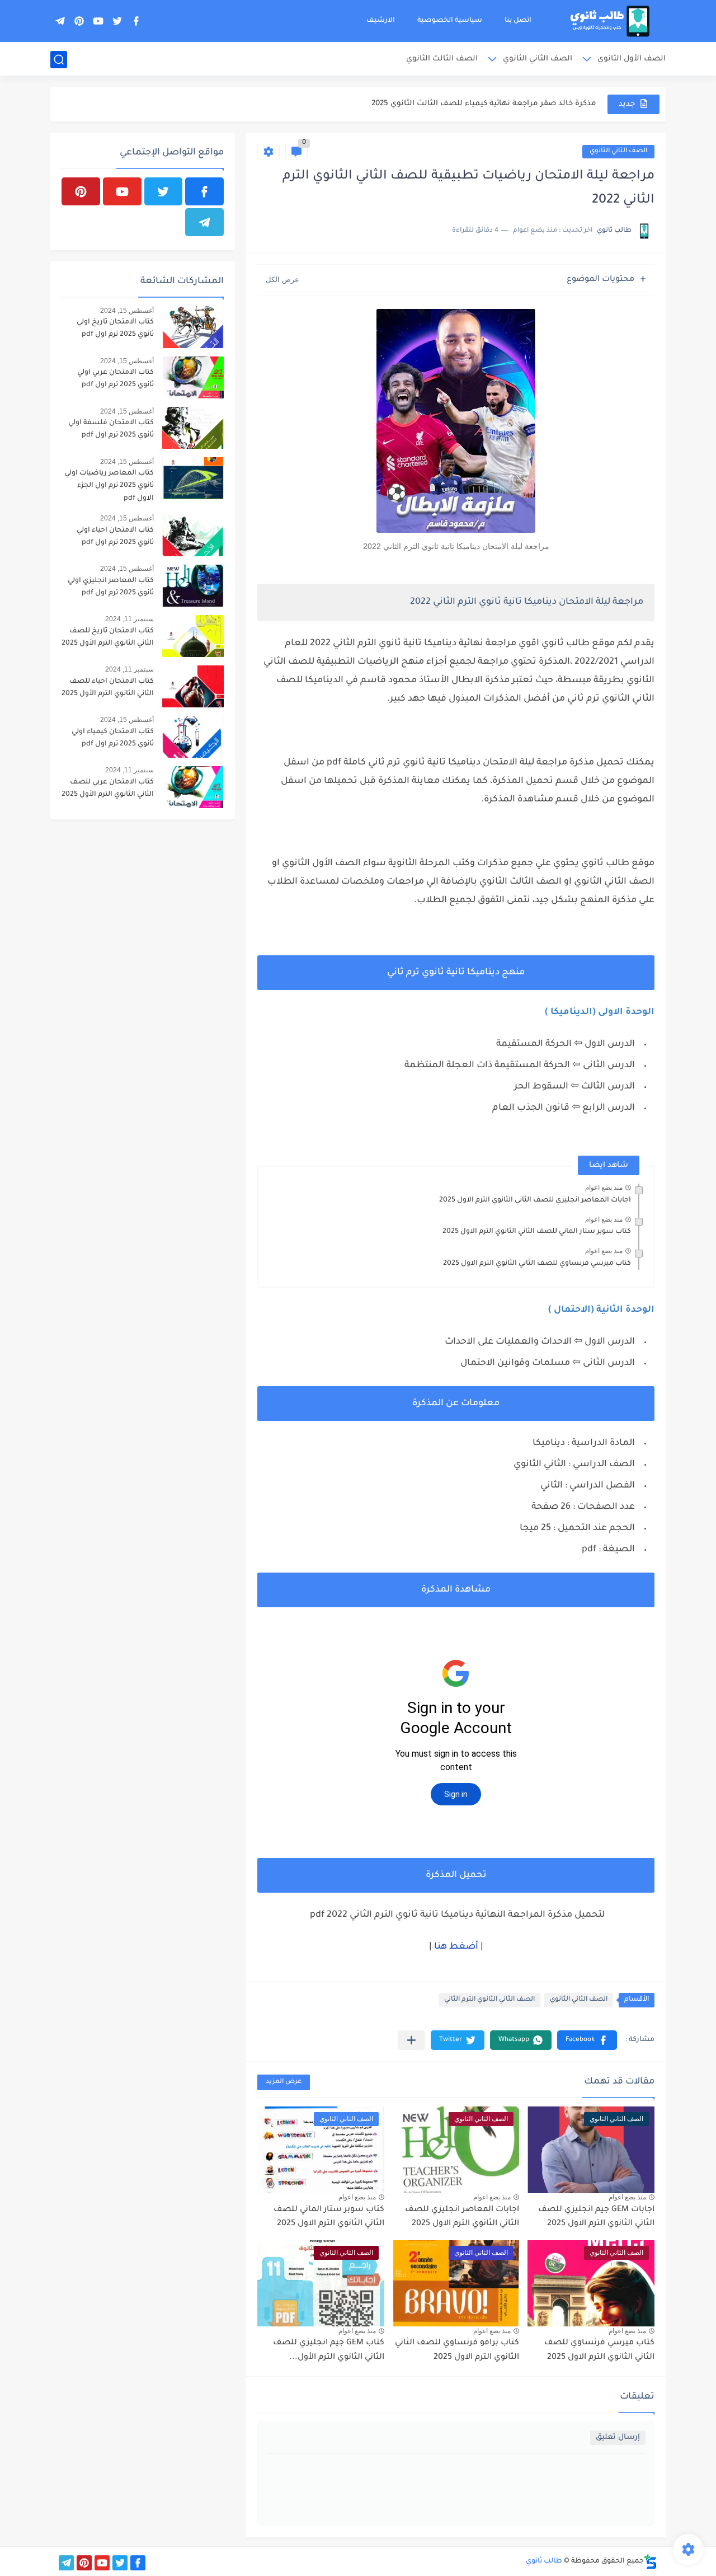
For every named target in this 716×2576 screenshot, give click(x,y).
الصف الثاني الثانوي (538, 59)
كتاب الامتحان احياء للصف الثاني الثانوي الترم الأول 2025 (108, 688)
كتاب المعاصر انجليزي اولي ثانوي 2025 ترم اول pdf (111, 587)
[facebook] (136, 21)
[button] (587, 2040)
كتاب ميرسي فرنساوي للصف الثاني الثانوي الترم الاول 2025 (537, 1264)
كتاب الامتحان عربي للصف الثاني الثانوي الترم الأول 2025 (108, 789)
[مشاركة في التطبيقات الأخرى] (411, 2040)
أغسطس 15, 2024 (127, 311)
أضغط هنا (456, 1947)
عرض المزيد (284, 2082)
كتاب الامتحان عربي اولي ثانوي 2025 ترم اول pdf (116, 379)
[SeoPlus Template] (651, 2562)
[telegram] (60, 21)
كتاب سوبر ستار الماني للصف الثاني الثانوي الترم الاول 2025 (537, 1232)
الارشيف (381, 21)
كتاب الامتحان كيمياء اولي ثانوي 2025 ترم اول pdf (113, 738)
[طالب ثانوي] (610, 21)
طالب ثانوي (544, 2561)
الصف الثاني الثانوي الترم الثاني (489, 2000)
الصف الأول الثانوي (632, 59)
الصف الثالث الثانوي (442, 59)
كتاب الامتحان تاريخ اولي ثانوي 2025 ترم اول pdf (115, 329)
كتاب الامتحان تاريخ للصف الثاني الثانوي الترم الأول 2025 (108, 637)
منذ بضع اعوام (604, 1188)
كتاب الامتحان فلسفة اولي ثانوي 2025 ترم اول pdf (111, 429)
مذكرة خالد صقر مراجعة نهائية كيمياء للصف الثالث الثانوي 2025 (484, 104)
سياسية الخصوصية (450, 21)
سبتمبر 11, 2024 (129, 619)
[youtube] (98, 21)
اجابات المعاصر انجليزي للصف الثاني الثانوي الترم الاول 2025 (535, 1200)
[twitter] (117, 21)
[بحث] (59, 60)
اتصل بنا (518, 21)
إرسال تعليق (618, 2437)
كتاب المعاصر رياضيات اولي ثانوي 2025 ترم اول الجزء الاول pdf (109, 486)
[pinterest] (79, 21)
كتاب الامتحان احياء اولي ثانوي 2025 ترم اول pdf (115, 537)
